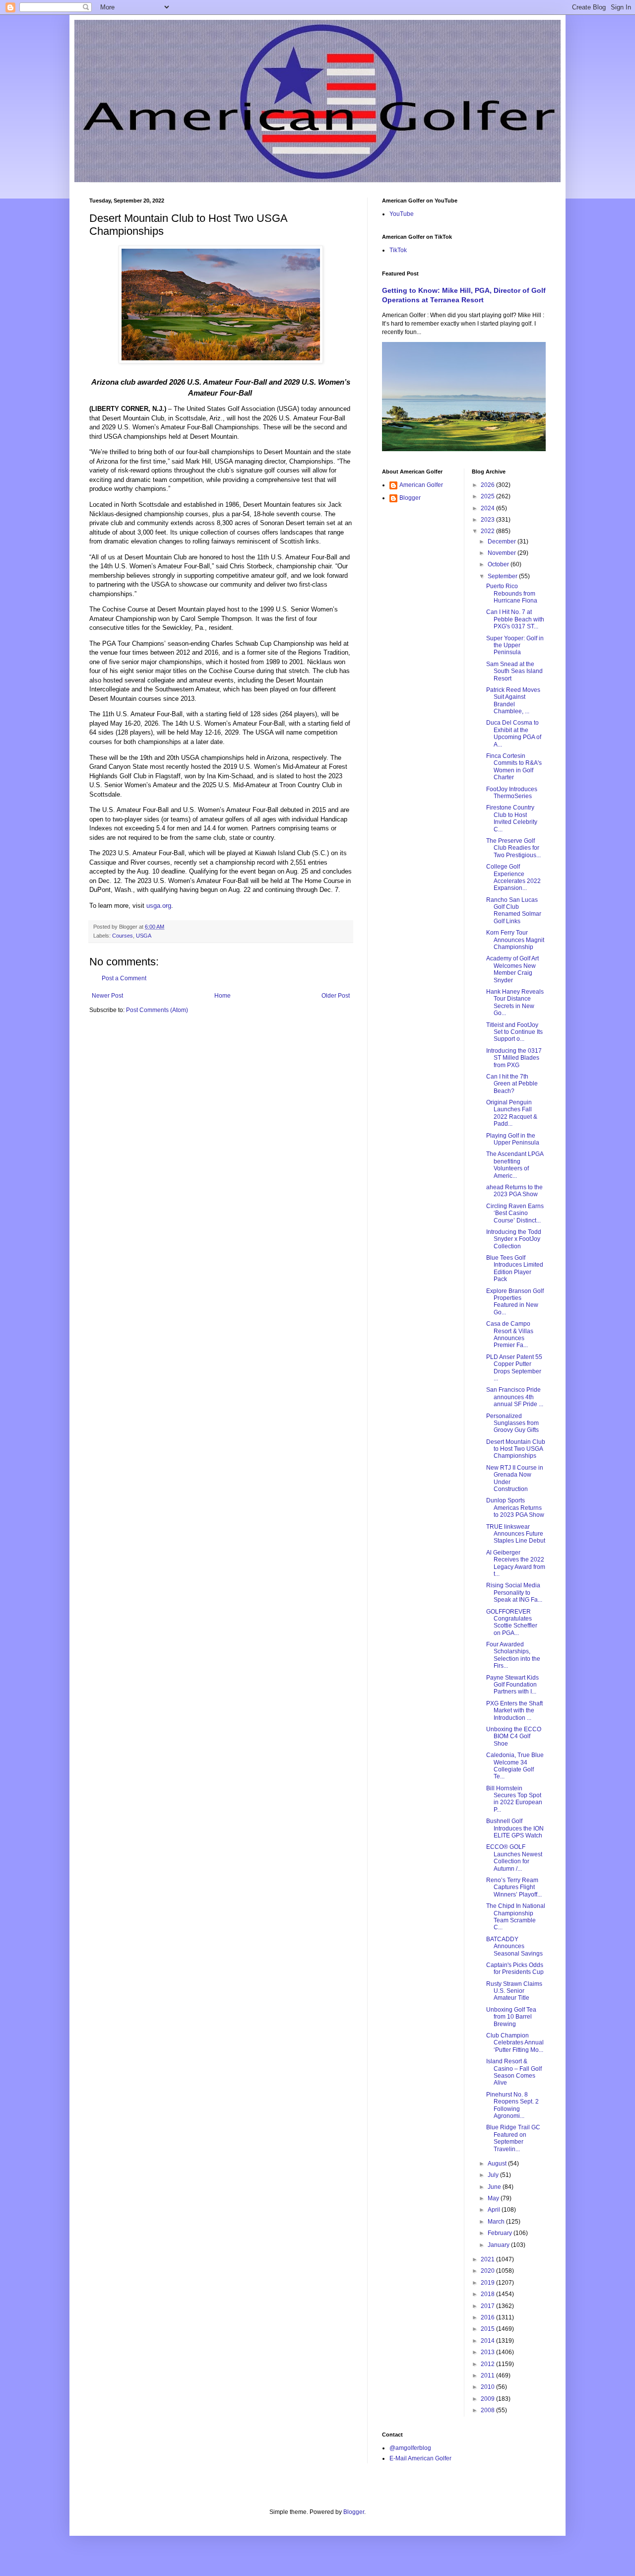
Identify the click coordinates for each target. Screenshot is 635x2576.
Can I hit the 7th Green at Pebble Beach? (512, 1084)
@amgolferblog (410, 2448)
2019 (488, 2283)
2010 (488, 2387)
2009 (488, 2399)
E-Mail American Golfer (420, 2458)
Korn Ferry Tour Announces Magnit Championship (515, 940)
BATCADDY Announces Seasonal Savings (514, 1946)
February (501, 2233)
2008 (488, 2410)
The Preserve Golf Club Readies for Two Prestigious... (513, 848)
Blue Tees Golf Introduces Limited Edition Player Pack (515, 1268)
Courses (123, 936)
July (494, 2175)
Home (222, 996)
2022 (488, 531)
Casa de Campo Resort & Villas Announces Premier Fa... (510, 1334)
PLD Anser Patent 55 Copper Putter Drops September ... (514, 1368)
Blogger (410, 498)
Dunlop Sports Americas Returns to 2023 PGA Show (515, 1508)
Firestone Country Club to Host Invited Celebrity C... (512, 818)
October (499, 564)
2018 (488, 2294)
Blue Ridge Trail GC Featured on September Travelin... (513, 2138)
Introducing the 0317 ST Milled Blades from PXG (514, 1058)
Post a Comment (124, 978)
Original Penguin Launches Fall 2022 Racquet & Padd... (512, 1113)
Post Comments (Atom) (157, 1010)
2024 (488, 508)
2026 (488, 485)
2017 (488, 2306)
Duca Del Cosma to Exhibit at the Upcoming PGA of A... (514, 733)
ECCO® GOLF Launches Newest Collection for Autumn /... (514, 1858)
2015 (488, 2329)
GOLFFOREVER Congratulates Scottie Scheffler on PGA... (512, 1622)
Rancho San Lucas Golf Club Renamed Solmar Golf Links (514, 911)
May (494, 2198)
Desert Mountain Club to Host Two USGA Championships (516, 1449)
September (503, 576)
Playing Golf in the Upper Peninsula (513, 1139)
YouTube (402, 214)
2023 (488, 520)
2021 (488, 2259)
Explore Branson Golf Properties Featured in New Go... (515, 1302)
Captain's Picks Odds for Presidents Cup (515, 1968)
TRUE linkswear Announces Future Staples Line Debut (516, 1534)
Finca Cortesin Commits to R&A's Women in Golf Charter (514, 767)
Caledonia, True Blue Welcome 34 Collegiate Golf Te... (515, 1766)
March (497, 2222)
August (498, 2164)
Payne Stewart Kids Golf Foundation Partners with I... (512, 1685)
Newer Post (107, 996)
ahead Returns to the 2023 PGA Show (514, 1191)
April (495, 2210)
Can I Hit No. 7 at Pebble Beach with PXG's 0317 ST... (515, 619)
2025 (488, 496)
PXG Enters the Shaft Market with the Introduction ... (514, 1711)
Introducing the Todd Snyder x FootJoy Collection (514, 1239)
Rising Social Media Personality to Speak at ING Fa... (514, 1593)
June (495, 2187)
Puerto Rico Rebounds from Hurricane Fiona (512, 593)
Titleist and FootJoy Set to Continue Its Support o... (514, 1032)
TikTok (398, 250)
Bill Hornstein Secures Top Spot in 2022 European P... (514, 1799)
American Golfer (421, 485)
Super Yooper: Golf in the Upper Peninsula (515, 645)
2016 (488, 2317)
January (499, 2245)
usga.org (159, 906)
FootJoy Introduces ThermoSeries (512, 793)
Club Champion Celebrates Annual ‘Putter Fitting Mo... (515, 2043)
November (503, 553)
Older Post (336, 996)
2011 (488, 2375)
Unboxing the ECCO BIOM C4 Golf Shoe (514, 1736)
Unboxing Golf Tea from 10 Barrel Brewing (511, 2017)
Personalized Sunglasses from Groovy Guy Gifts (512, 1423)
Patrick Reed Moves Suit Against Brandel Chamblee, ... (513, 701)
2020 (488, 2271)
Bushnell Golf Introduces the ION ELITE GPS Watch (515, 1828)
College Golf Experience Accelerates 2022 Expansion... (513, 877)
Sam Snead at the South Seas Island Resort (514, 671)
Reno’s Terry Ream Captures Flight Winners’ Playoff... (514, 1887)
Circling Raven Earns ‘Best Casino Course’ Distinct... (515, 1213)
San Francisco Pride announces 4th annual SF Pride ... (515, 1397)
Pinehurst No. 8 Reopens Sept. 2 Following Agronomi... (512, 2105)
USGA (144, 936)
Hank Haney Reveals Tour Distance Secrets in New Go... (515, 1002)
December (503, 542)
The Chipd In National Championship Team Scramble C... (516, 1917)
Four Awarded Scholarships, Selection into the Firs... (513, 1655)
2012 (488, 2364)
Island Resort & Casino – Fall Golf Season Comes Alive (514, 2072)
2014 (488, 2341)
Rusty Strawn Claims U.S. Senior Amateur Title (514, 1991)
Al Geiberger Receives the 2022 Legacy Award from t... (516, 1563)
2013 (488, 2352)
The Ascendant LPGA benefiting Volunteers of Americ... (515, 1165)
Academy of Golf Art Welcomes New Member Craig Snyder (512, 969)
